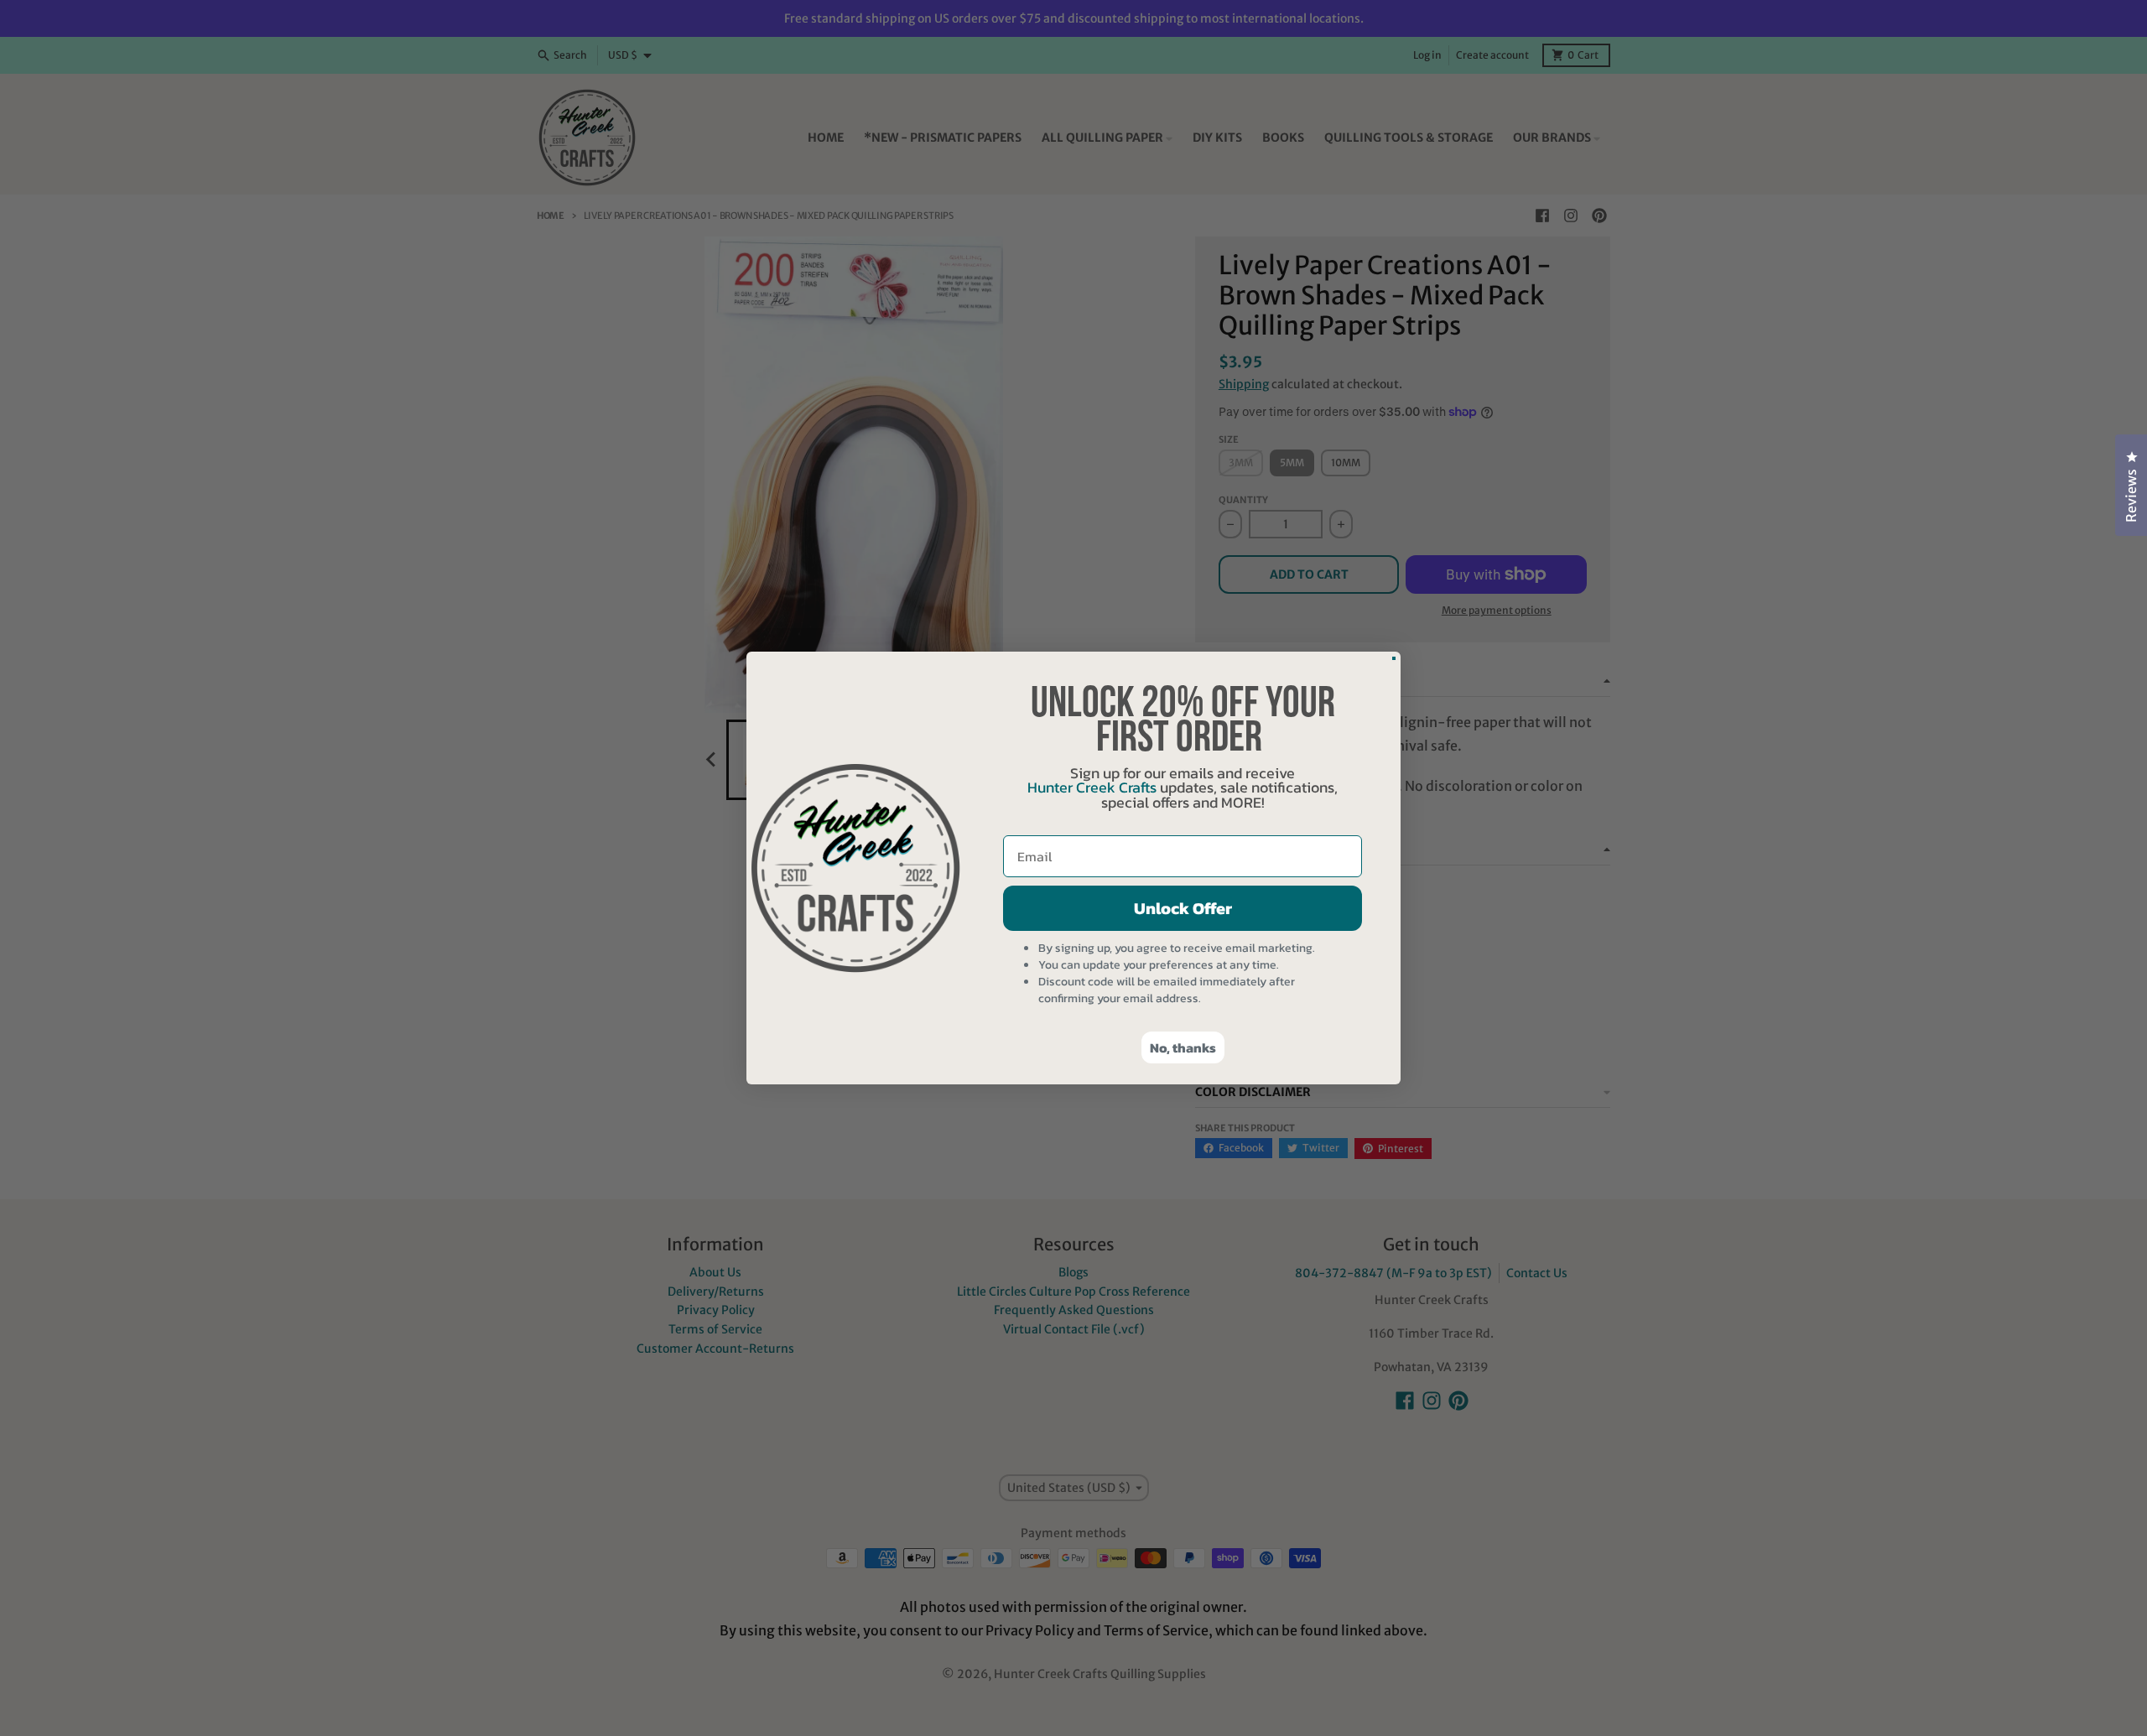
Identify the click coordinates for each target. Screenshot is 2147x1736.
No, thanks (1183, 1047)
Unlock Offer (1183, 908)
